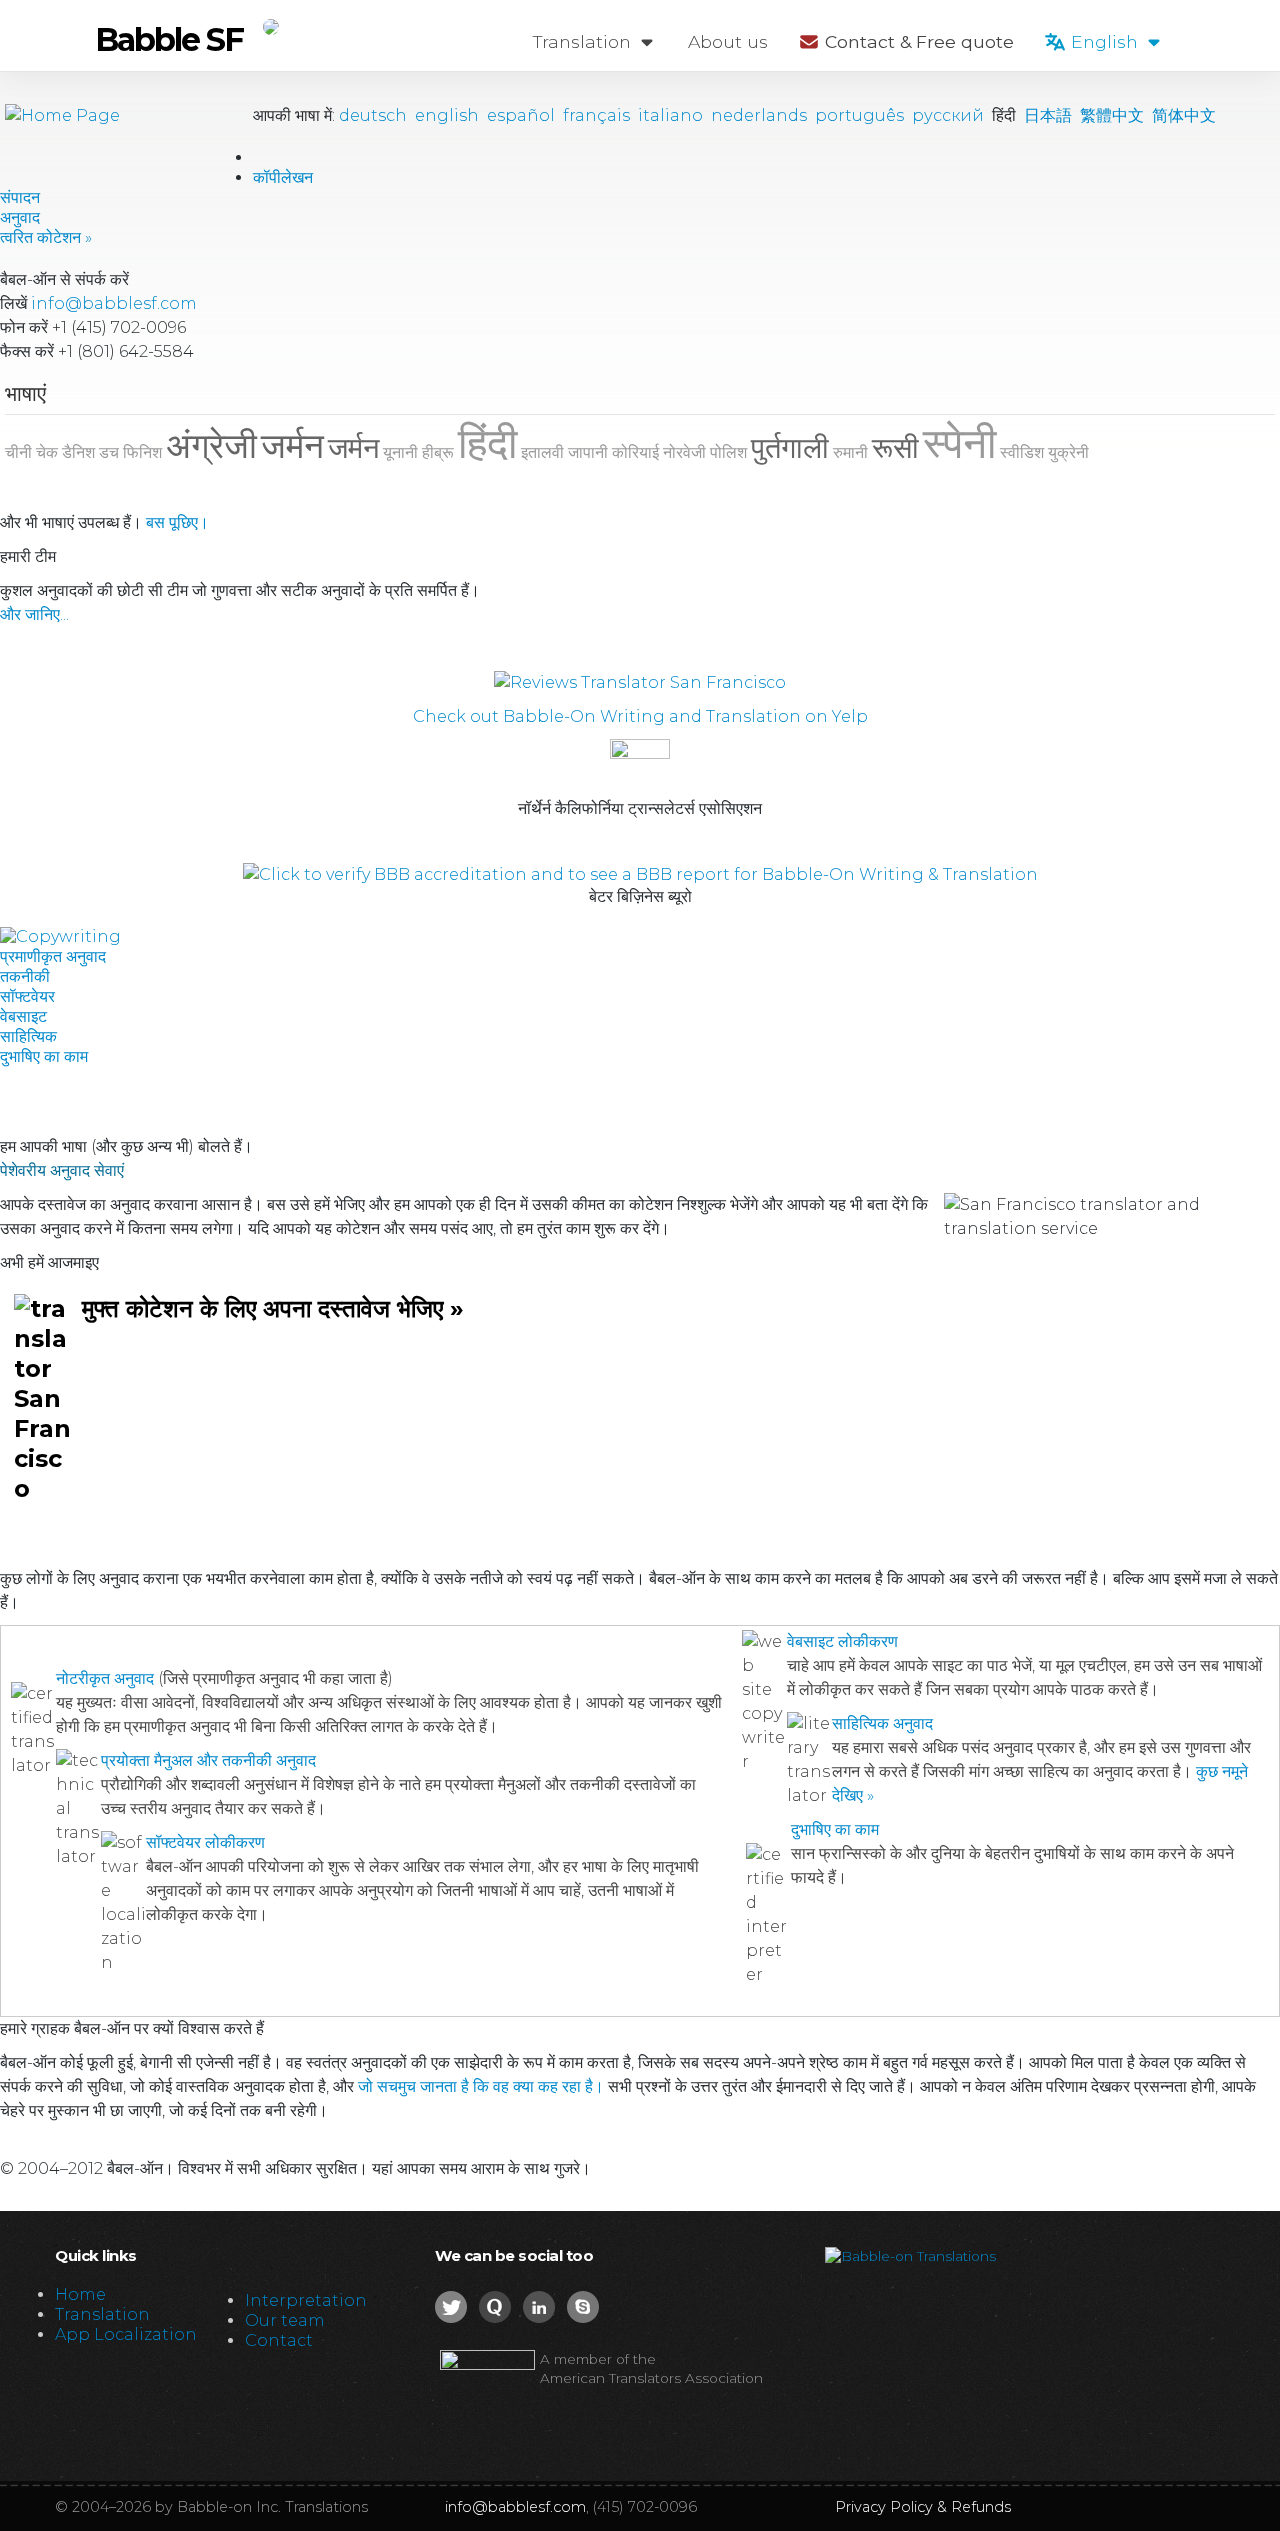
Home (80, 2294)
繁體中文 (1112, 115)
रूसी (895, 447)
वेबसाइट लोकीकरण (842, 1641)
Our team (285, 2320)
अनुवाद (20, 217)
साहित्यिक (28, 1036)
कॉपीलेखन (283, 177)
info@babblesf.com (114, 303)
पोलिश (728, 452)
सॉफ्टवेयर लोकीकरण (205, 1842)
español (521, 115)
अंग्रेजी (211, 445)
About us (728, 41)
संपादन (20, 197)
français (596, 115)
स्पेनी (959, 443)
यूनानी (400, 452)
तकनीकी (25, 976)
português (859, 115)
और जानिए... (34, 614)
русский (948, 115)
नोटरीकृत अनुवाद (105, 1678)
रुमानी (850, 452)
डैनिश (78, 452)
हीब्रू (438, 452)
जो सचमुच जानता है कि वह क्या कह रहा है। (481, 2086)
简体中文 (1184, 115)
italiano (670, 115)
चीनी (18, 452)
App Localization (126, 2334)
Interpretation (306, 2300)
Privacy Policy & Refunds (923, 2507)
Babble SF (169, 39)
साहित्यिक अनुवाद (882, 1723)
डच (109, 452)
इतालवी (542, 452)
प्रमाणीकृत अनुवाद (53, 956)
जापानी (588, 452)
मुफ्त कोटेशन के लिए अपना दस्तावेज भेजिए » (273, 1308)
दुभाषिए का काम (44, 1056)
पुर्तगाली (790, 447)
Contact (279, 2340)
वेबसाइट (23, 1016)
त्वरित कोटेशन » (46, 237)
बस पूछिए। (177, 522)
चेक (47, 452)
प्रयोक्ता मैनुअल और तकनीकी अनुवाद (208, 1760)
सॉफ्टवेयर (27, 996)
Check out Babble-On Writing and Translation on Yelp (640, 716)
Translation (584, 41)
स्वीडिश (1022, 452)
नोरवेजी (684, 452)
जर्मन (292, 445)
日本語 (1048, 115)
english (447, 115)
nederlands (759, 115)
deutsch (373, 115)
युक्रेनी (1068, 452)
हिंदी (487, 443)
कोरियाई (635, 452)
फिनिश (142, 452)
